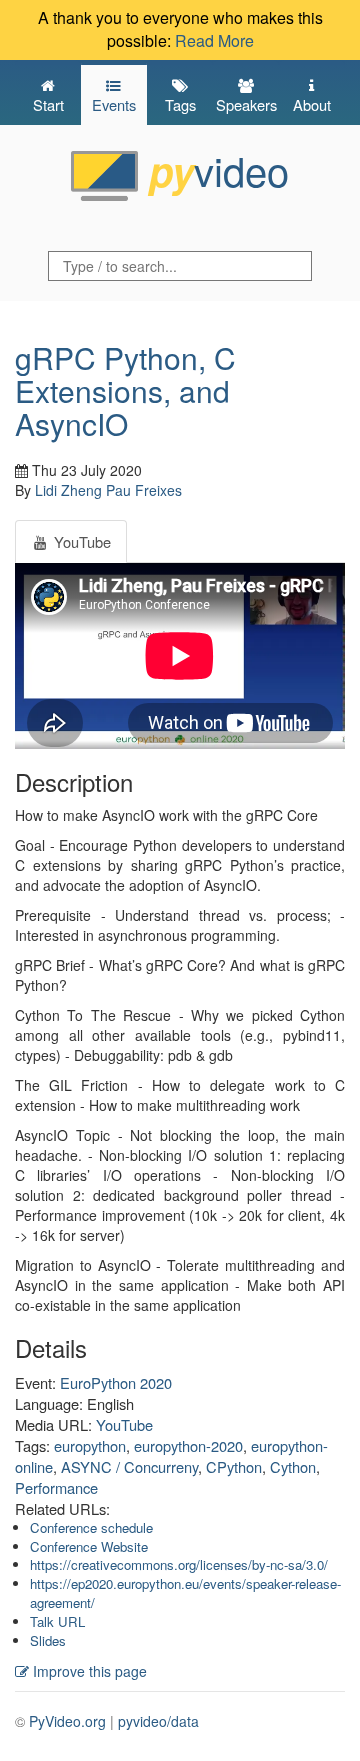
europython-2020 (188, 1445)
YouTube (124, 1424)
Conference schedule (91, 1527)
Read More (214, 40)
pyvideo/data (158, 1721)
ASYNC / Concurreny (129, 1466)
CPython (234, 1466)
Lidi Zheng (68, 490)
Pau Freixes (144, 490)
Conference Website (89, 1546)
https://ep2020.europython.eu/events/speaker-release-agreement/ (185, 1593)
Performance (56, 1487)
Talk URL (57, 1621)
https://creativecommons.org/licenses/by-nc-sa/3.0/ (179, 1564)
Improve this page (88, 1671)
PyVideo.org (67, 1721)
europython (90, 1445)
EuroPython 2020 (116, 1382)
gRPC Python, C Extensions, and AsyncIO (125, 390)
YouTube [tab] (80, 541)
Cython (293, 1466)
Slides (48, 1640)
